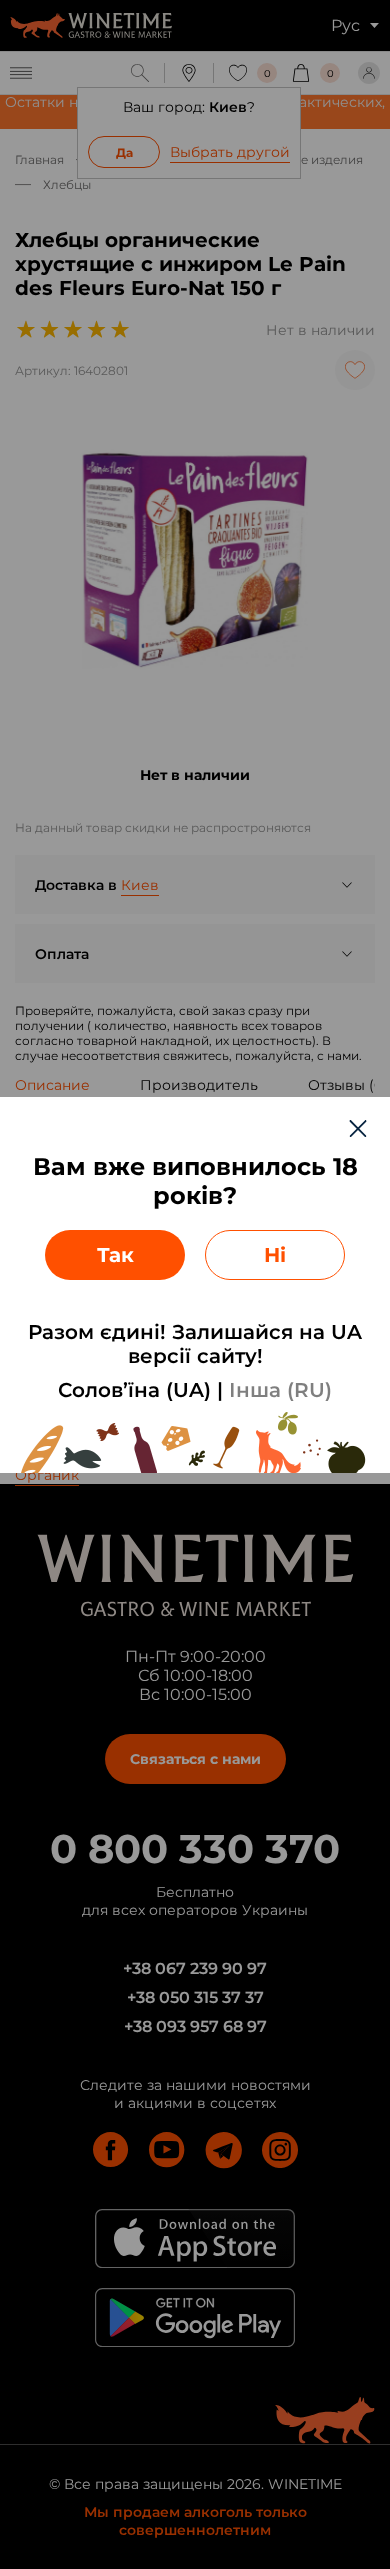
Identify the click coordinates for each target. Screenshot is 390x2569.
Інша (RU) (280, 1390)
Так (115, 1255)
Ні (275, 1255)
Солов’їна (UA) (134, 1390)
